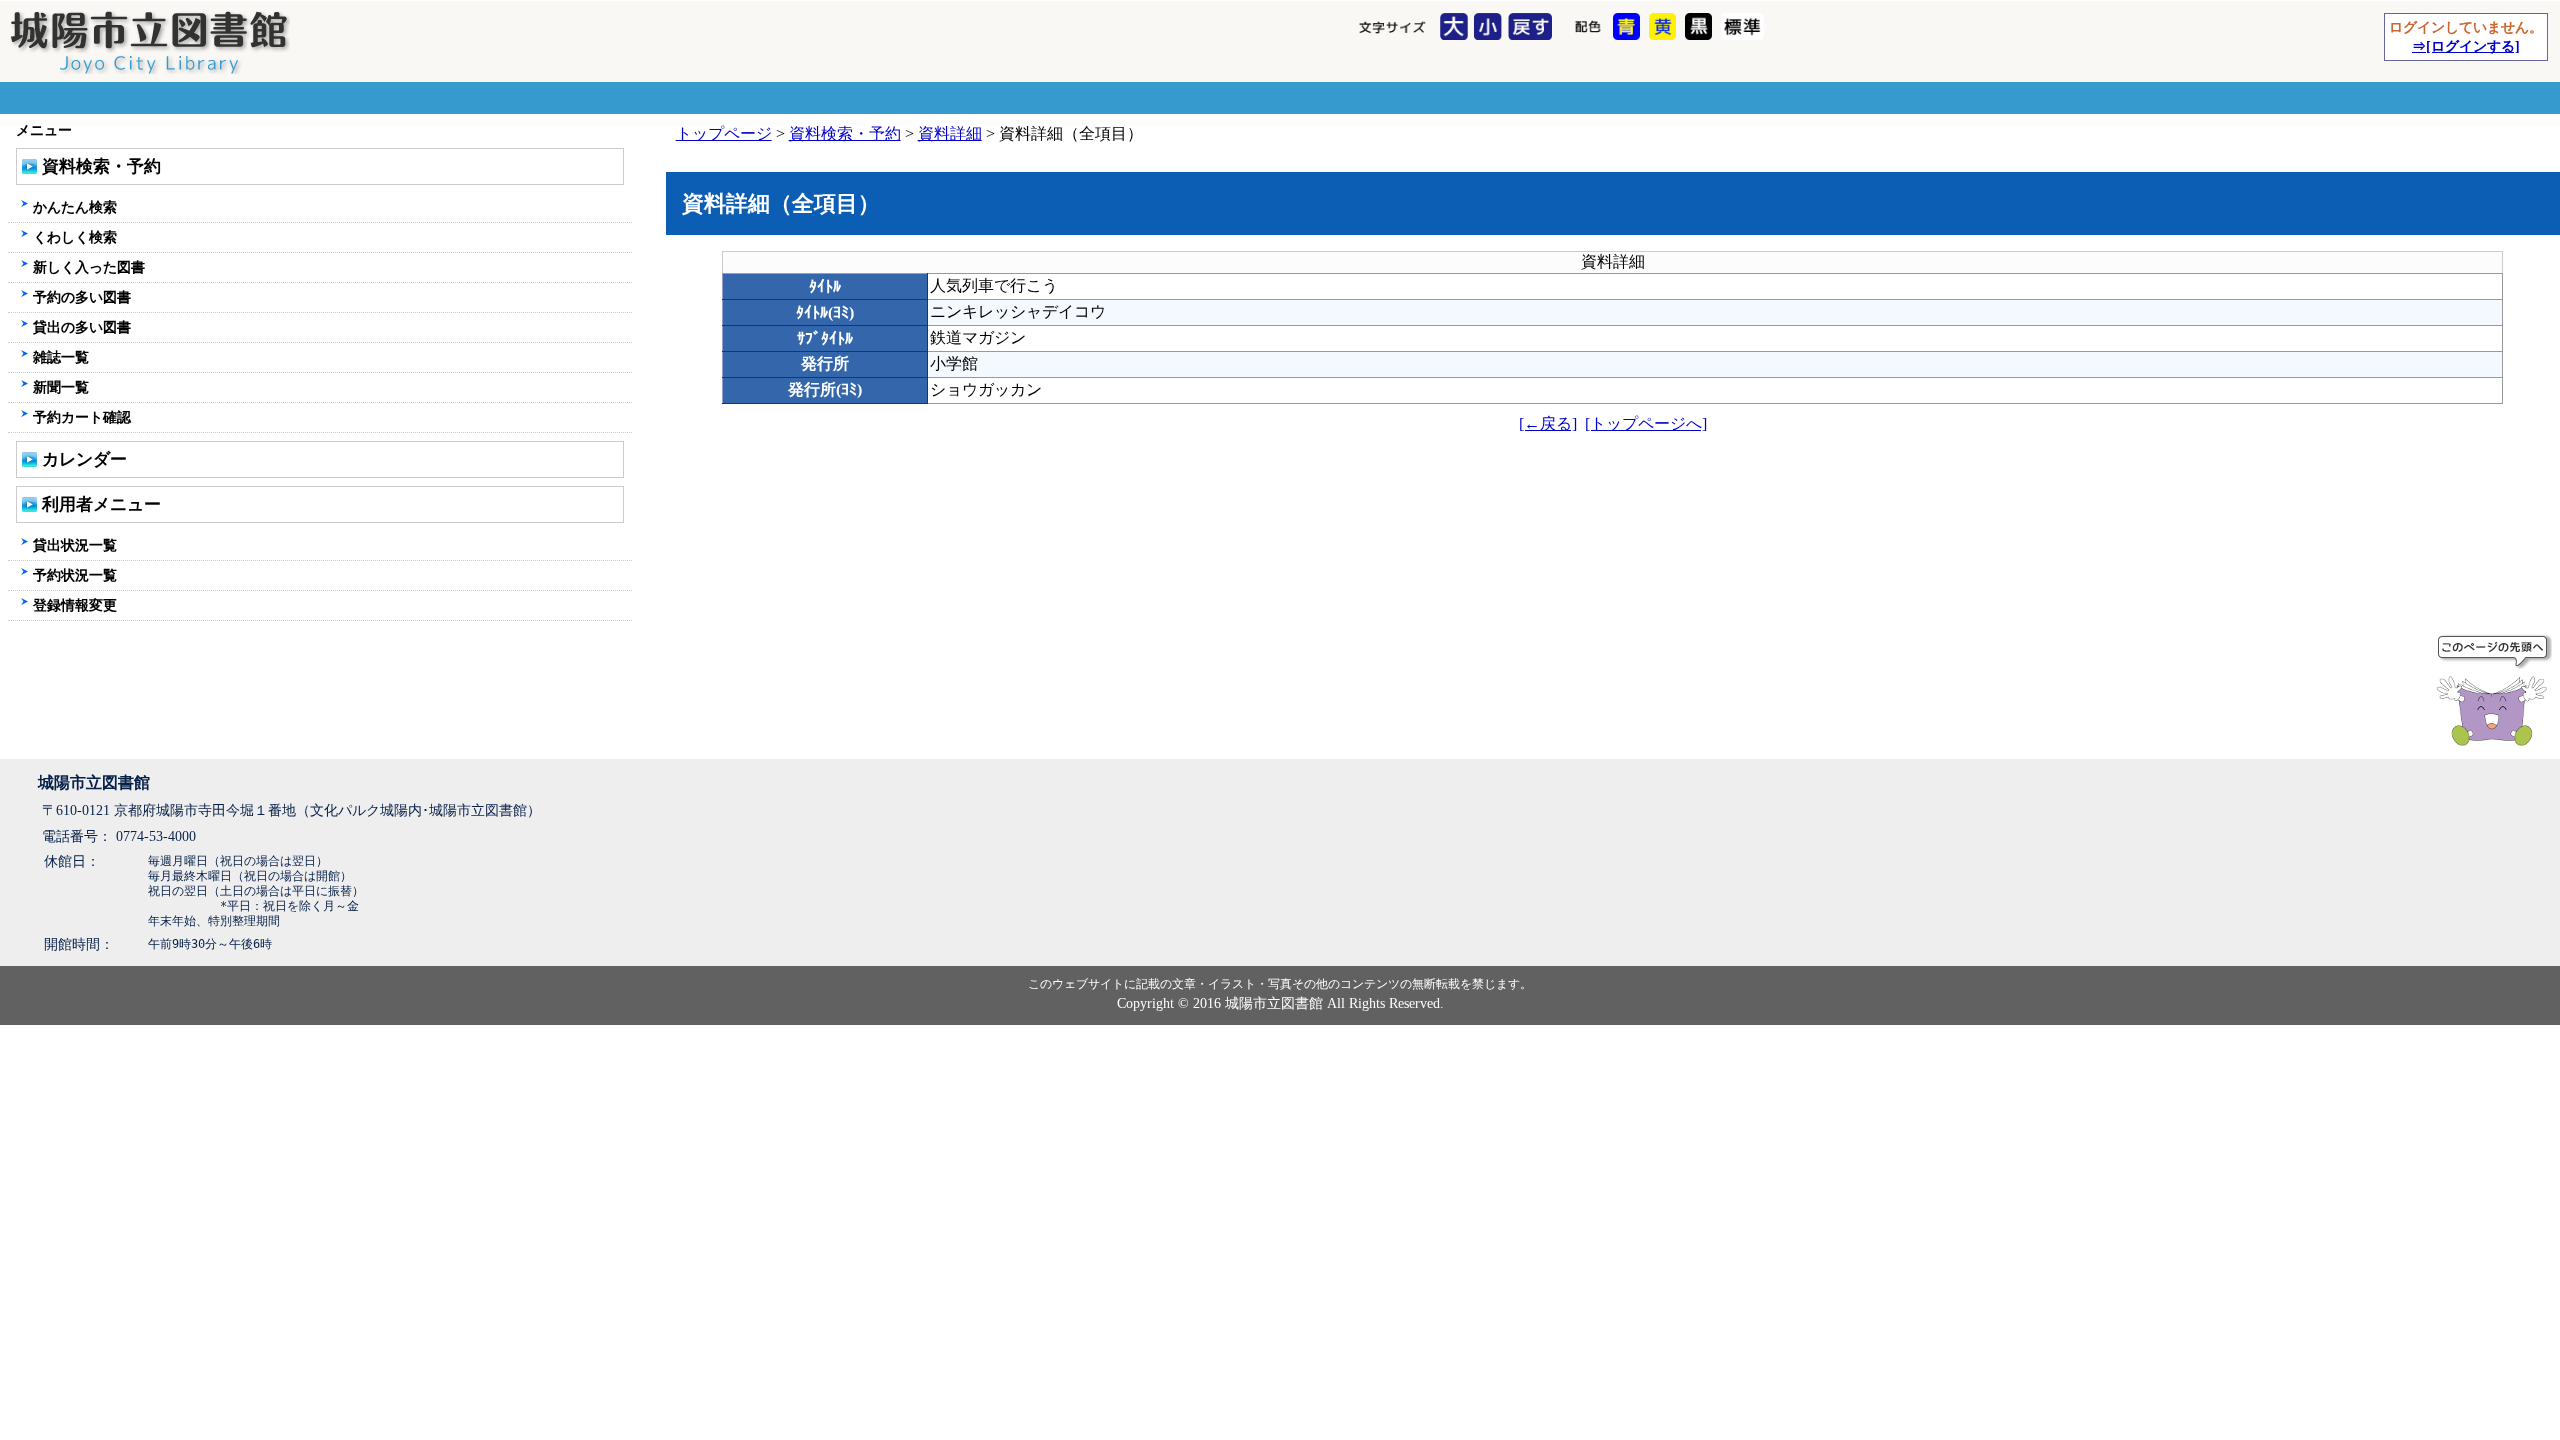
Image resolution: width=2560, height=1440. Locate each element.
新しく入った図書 (89, 267)
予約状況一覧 (75, 575)
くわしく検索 (75, 237)
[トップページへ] (1646, 423)
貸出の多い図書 (82, 327)
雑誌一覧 (61, 357)
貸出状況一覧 (75, 545)
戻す (1532, 28)
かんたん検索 (75, 207)
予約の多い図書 (82, 297)
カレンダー (84, 459)
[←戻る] (1548, 423)
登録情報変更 (75, 605)
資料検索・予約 (845, 133)
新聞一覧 (61, 387)
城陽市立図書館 (94, 782)
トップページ (724, 133)
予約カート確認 (82, 417)
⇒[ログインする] (2466, 46)
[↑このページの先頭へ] (2496, 694)
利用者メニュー (101, 504)
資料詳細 (950, 133)
